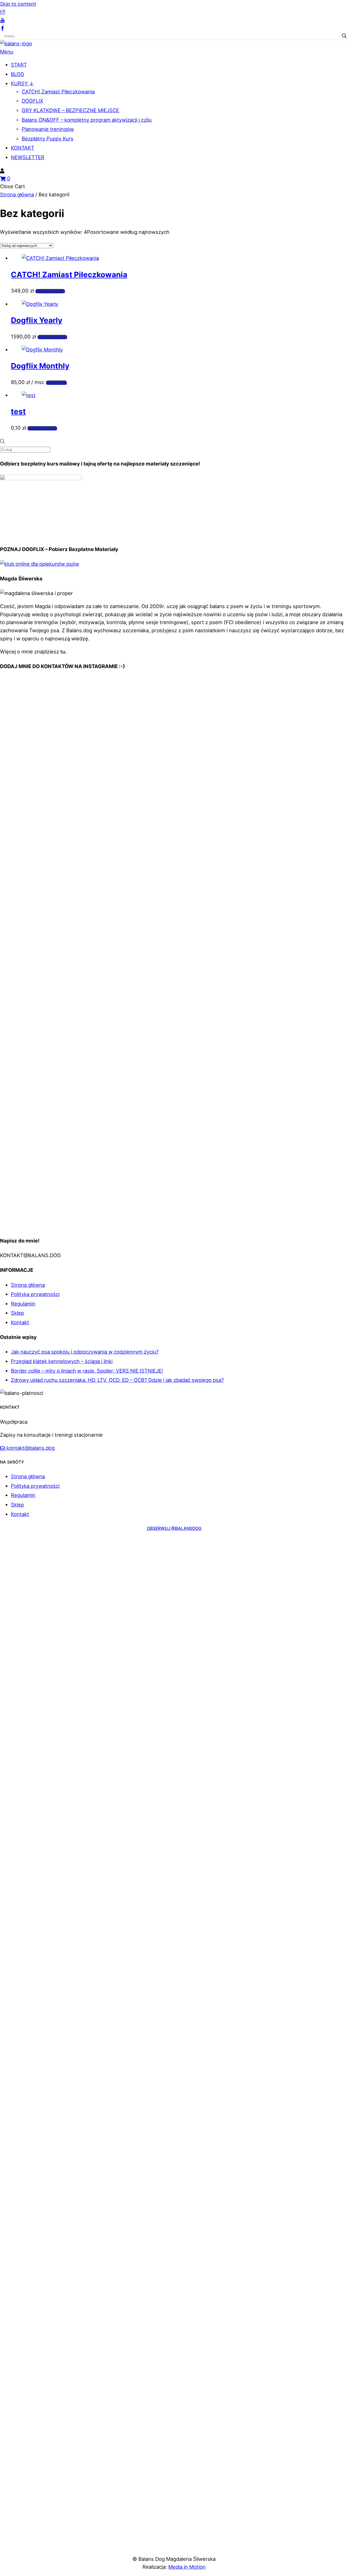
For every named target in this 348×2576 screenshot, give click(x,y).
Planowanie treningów (48, 129)
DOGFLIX (32, 101)
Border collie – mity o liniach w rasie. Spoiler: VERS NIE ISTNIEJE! (87, 1371)
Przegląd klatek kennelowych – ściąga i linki (62, 1361)
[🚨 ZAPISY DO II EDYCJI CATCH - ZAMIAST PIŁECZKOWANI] (174, 913)
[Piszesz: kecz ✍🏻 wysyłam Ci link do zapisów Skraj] (174, 1167)
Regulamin (23, 1304)
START (19, 65)
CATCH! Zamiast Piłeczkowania (58, 92)
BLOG (18, 74)
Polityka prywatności (35, 1294)
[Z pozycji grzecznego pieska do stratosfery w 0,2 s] (174, 700)
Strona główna (17, 194)
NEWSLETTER (28, 157)
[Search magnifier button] (344, 36)
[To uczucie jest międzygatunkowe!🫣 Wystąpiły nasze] (58, 696)
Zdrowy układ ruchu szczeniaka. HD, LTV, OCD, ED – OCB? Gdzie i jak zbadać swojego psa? (117, 1380)
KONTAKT (23, 148)
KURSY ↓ (22, 83)
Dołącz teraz (56, 383)
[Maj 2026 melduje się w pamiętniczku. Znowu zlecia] (58, 1135)
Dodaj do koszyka (50, 291)
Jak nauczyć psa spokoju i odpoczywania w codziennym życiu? (85, 1352)
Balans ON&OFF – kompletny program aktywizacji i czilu (87, 120)
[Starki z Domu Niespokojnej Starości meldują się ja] (290, 696)
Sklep (17, 1313)
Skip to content (18, 4)
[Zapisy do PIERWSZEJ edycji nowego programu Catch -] (290, 1143)
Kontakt (20, 1322)
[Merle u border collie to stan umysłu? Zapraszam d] (58, 757)
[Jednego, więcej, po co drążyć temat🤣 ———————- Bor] (290, 737)
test (18, 411)
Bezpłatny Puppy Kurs (48, 139)
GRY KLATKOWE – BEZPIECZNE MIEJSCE (70, 110)
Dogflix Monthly (40, 366)
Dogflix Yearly (37, 320)
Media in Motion (187, 2567)
